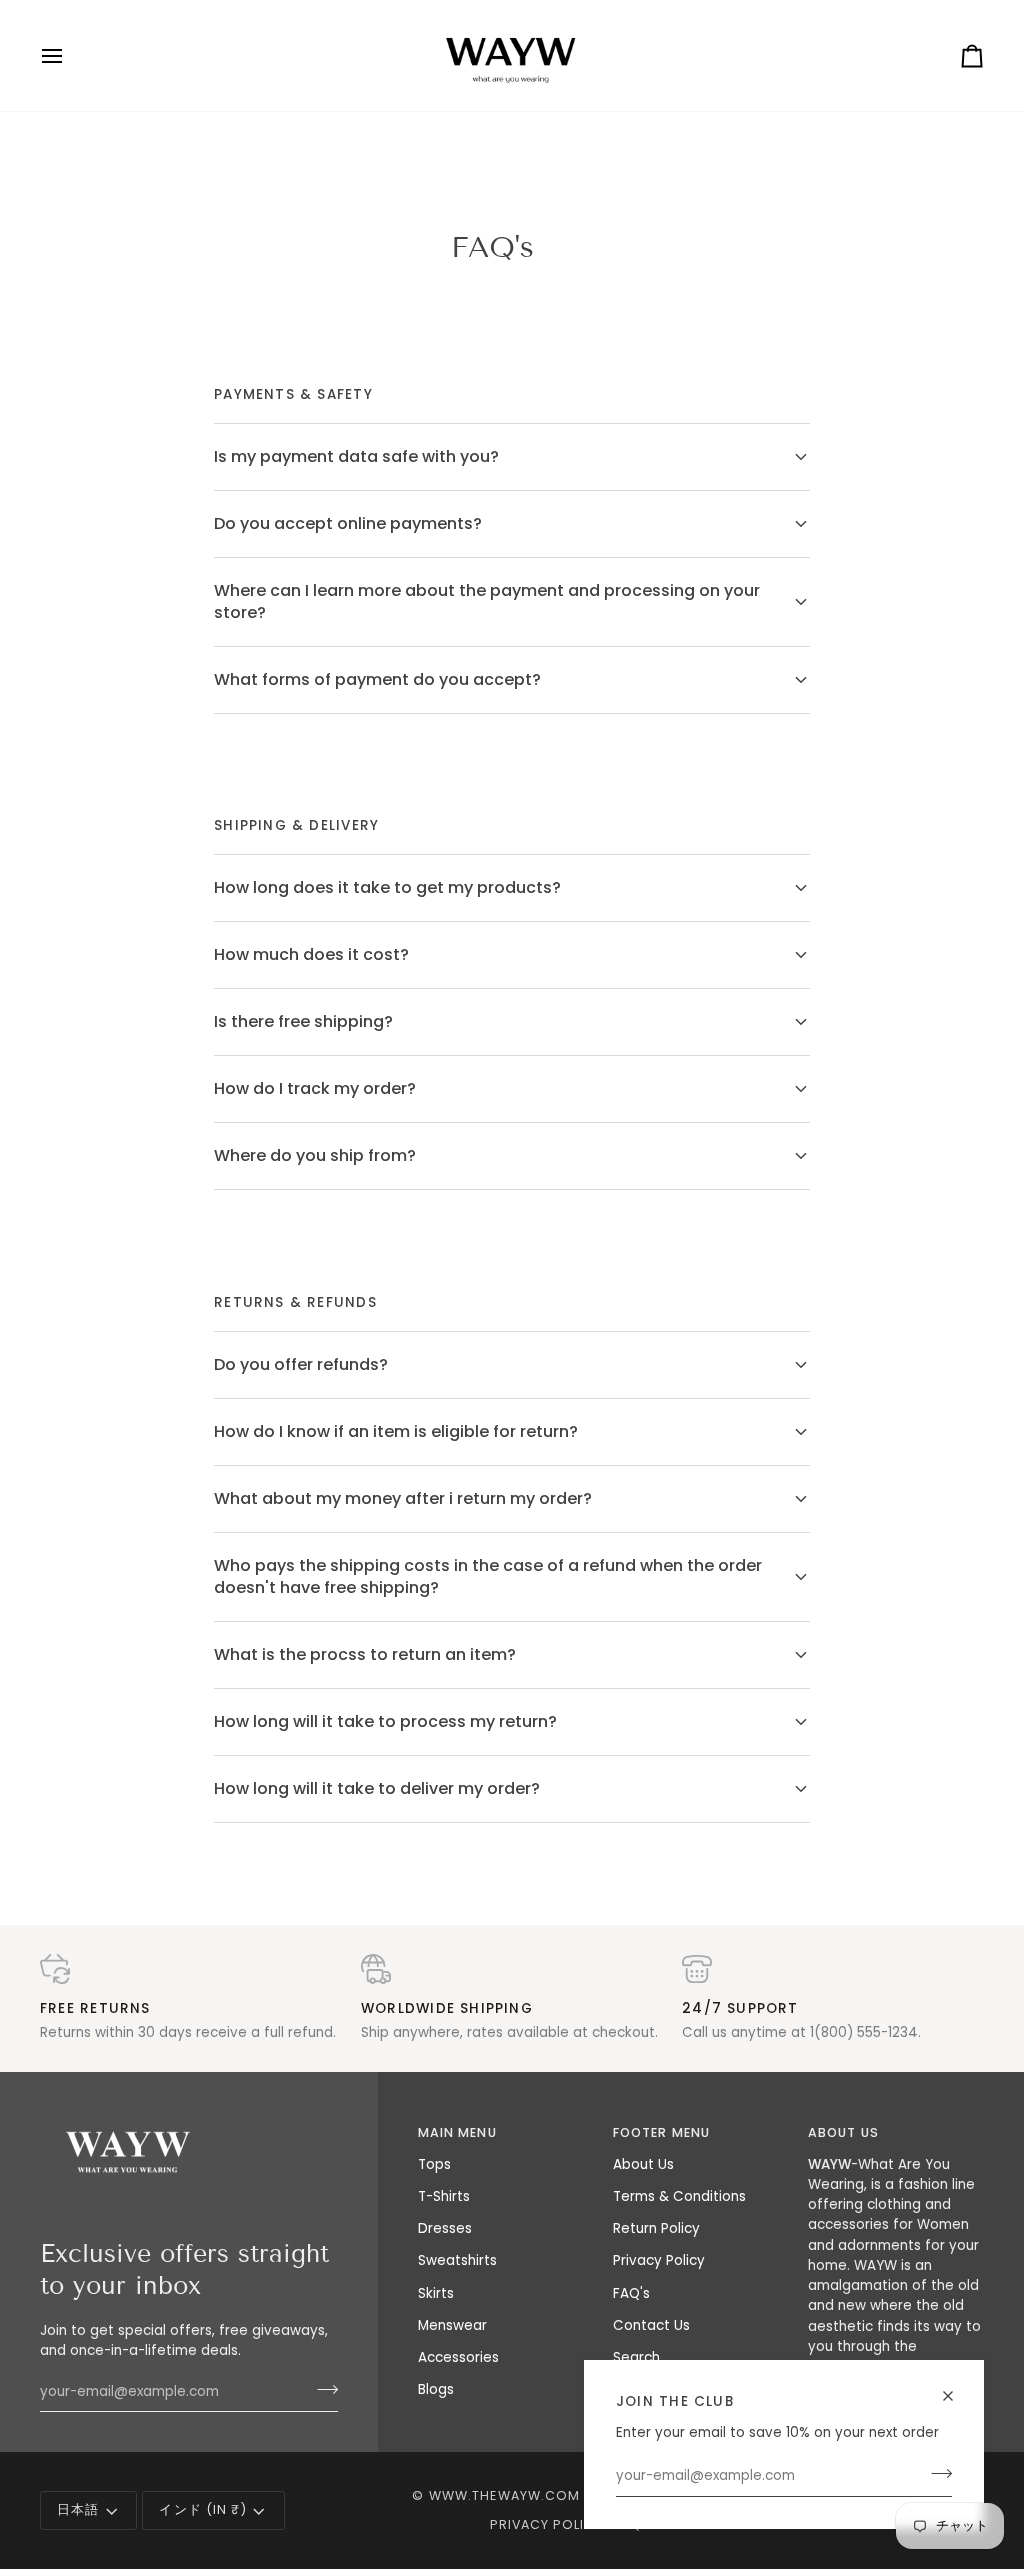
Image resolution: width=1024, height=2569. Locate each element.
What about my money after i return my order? (403, 1498)
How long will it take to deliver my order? (377, 1788)
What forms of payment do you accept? (377, 679)
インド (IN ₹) (202, 2509)
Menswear (452, 2325)
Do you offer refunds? (301, 1364)
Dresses (445, 2228)
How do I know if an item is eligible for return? (396, 1431)
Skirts (436, 2293)
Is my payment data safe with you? (356, 456)
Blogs (436, 2389)
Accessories (458, 2357)
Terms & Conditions (679, 2196)
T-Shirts (444, 2196)
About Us (643, 2164)
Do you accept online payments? (348, 523)
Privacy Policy (659, 2260)
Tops (434, 2164)
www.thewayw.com (505, 2495)
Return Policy (656, 2228)
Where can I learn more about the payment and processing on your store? (487, 601)
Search (636, 2357)
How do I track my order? (315, 1088)
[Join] (935, 2474)
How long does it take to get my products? (387, 887)
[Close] (956, 2396)
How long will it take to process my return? (385, 1721)
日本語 (78, 2509)
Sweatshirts (457, 2260)
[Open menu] (70, 55)
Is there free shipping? (303, 1021)
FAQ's (631, 2293)
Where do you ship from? (315, 1155)
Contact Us (651, 2325)
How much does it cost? (311, 954)
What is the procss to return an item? (365, 1654)
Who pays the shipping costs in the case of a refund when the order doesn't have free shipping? (488, 1576)
